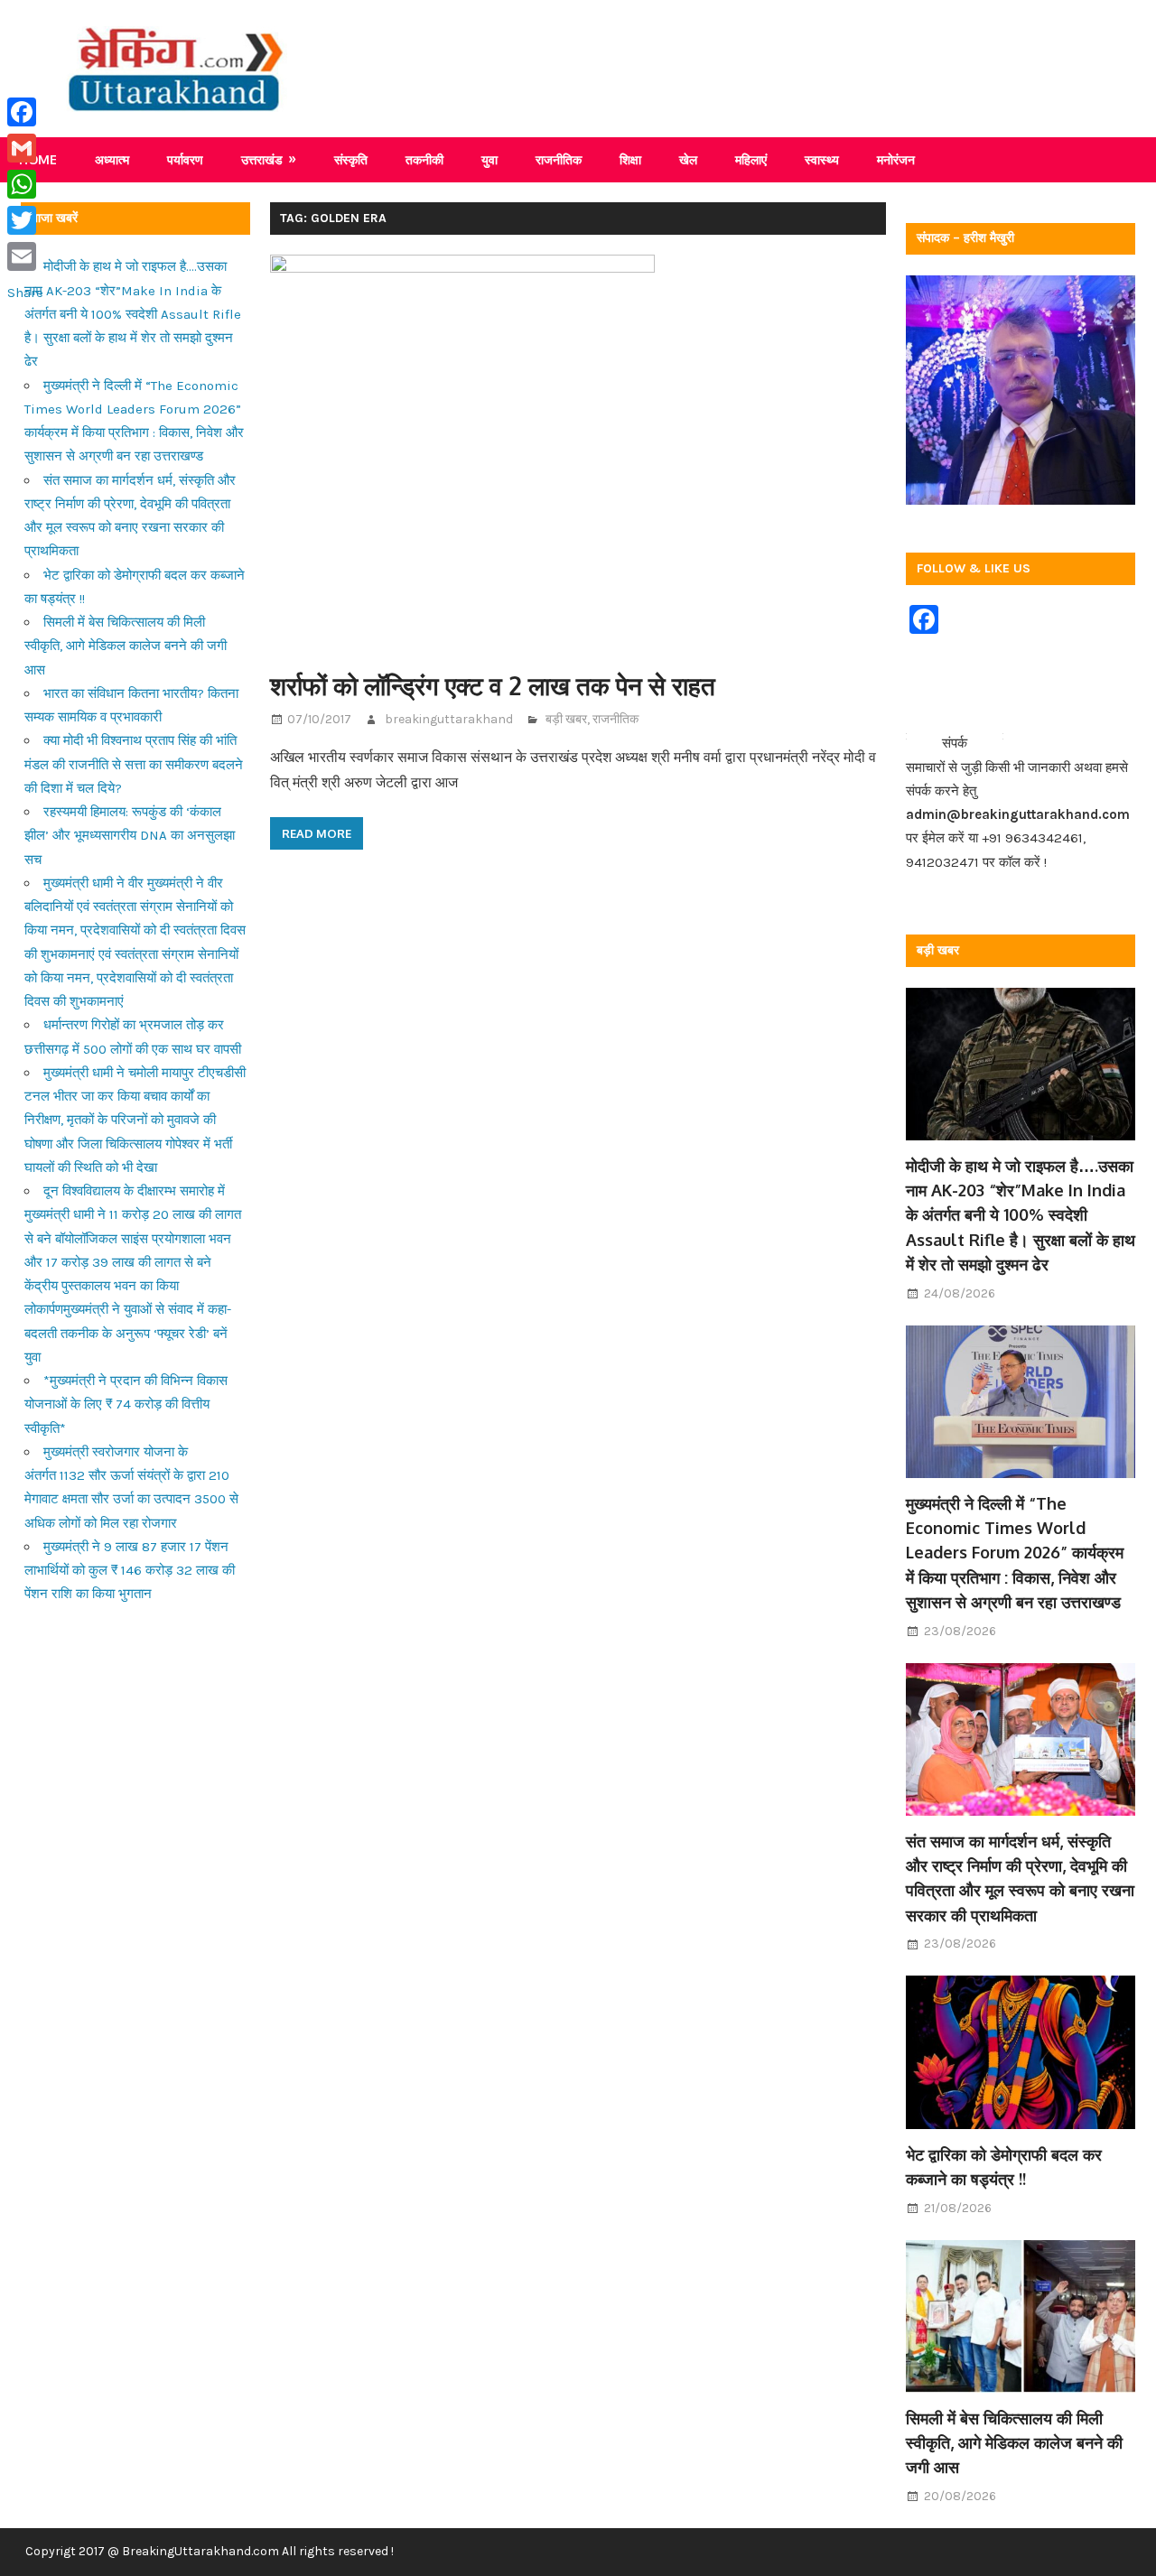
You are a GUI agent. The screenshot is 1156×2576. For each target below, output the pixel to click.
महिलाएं (751, 159)
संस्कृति (351, 159)
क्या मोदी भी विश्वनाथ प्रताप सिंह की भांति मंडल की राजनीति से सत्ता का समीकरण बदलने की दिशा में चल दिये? (134, 764)
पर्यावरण (185, 159)
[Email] (25, 256)
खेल (688, 159)
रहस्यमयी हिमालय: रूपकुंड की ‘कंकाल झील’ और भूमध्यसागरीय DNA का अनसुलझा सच (130, 836)
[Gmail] (25, 148)
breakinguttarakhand (449, 719)
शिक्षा (630, 159)
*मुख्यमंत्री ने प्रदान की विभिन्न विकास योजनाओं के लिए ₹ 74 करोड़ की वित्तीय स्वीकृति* (126, 1404)
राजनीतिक (559, 159)
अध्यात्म (112, 159)
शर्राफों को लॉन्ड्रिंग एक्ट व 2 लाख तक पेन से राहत (493, 685)
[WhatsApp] (25, 184)
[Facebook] (25, 112)
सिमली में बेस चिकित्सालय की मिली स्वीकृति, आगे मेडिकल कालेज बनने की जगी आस (126, 646)
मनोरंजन (896, 159)
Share (25, 293)
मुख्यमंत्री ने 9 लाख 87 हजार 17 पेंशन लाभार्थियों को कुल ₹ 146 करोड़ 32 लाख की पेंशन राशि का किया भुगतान (130, 1571)
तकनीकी (424, 159)
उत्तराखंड (262, 159)
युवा (489, 159)
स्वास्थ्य (822, 159)
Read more (317, 833)
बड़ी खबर (566, 719)
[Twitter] (25, 220)
